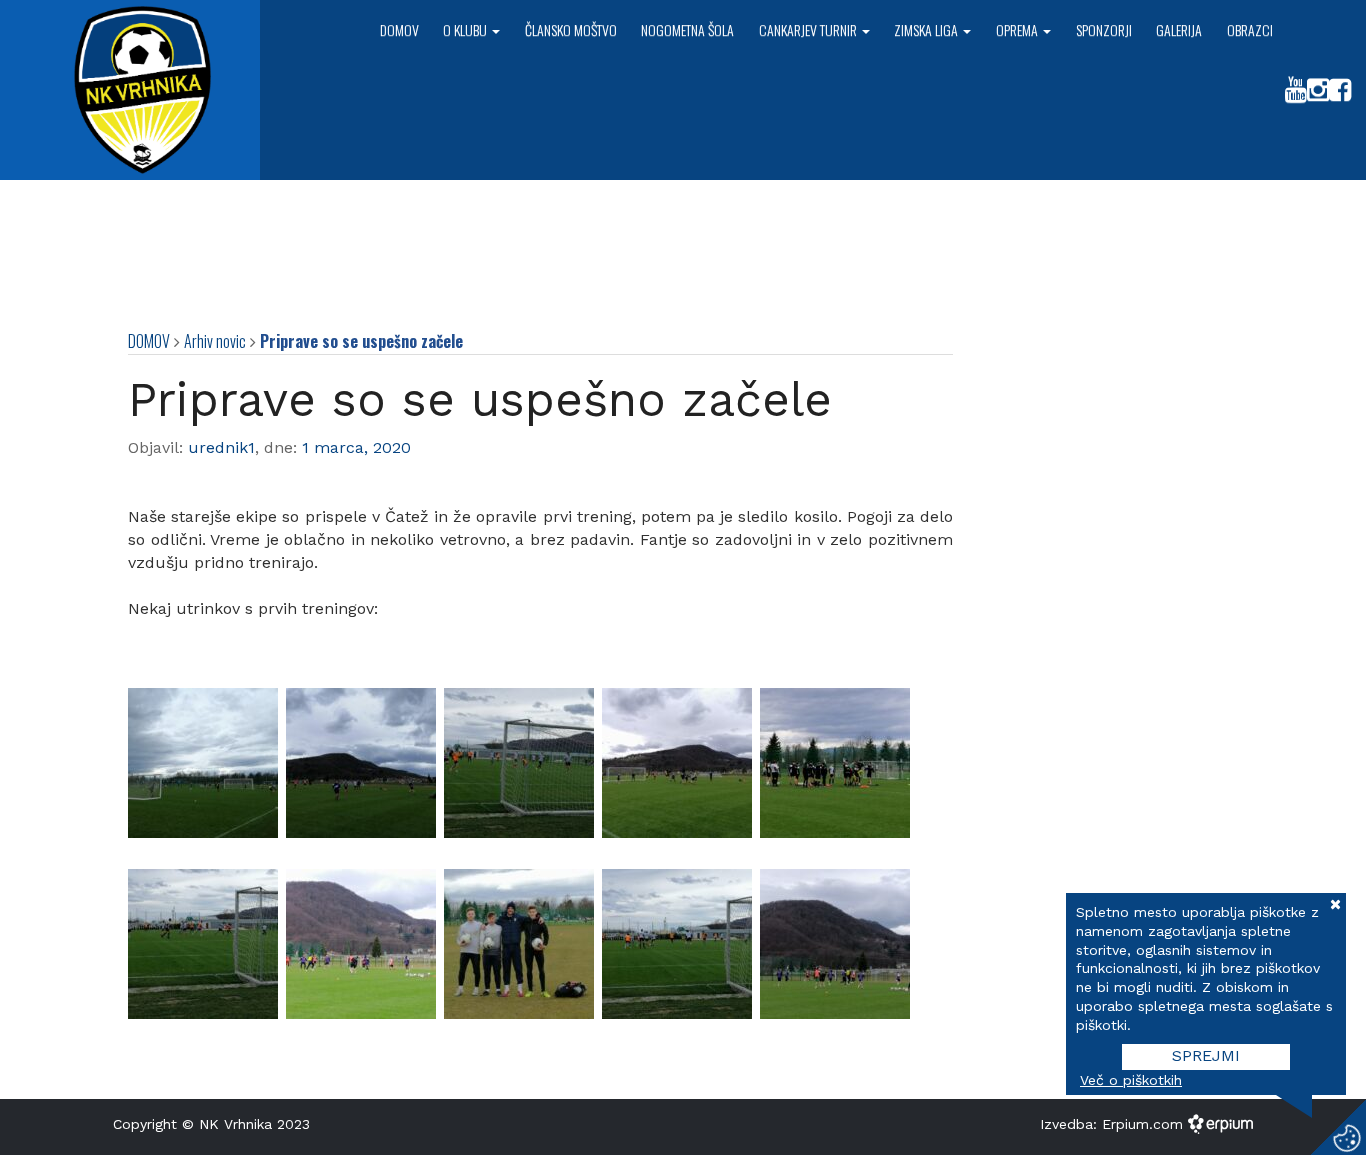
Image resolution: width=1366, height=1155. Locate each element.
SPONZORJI (1104, 29)
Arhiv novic (215, 341)
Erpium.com (1145, 1124)
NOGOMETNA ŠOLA (687, 29)
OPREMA (1018, 29)
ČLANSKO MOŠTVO (571, 29)
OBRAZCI (1250, 29)
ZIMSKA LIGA (927, 29)
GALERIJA (1179, 29)
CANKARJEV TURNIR (809, 29)
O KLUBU (466, 29)
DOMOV (399, 29)
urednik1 (221, 447)
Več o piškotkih (1131, 1080)
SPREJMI (1206, 1055)
